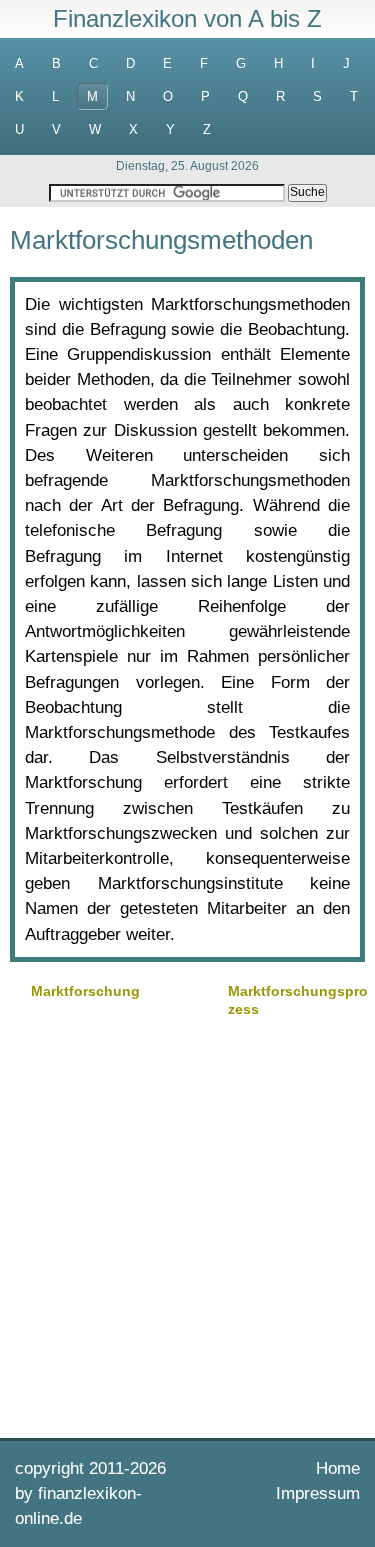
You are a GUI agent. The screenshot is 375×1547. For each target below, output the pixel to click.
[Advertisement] (187, 1225)
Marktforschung (85, 991)
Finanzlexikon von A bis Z (187, 18)
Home (338, 1468)
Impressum (318, 1493)
